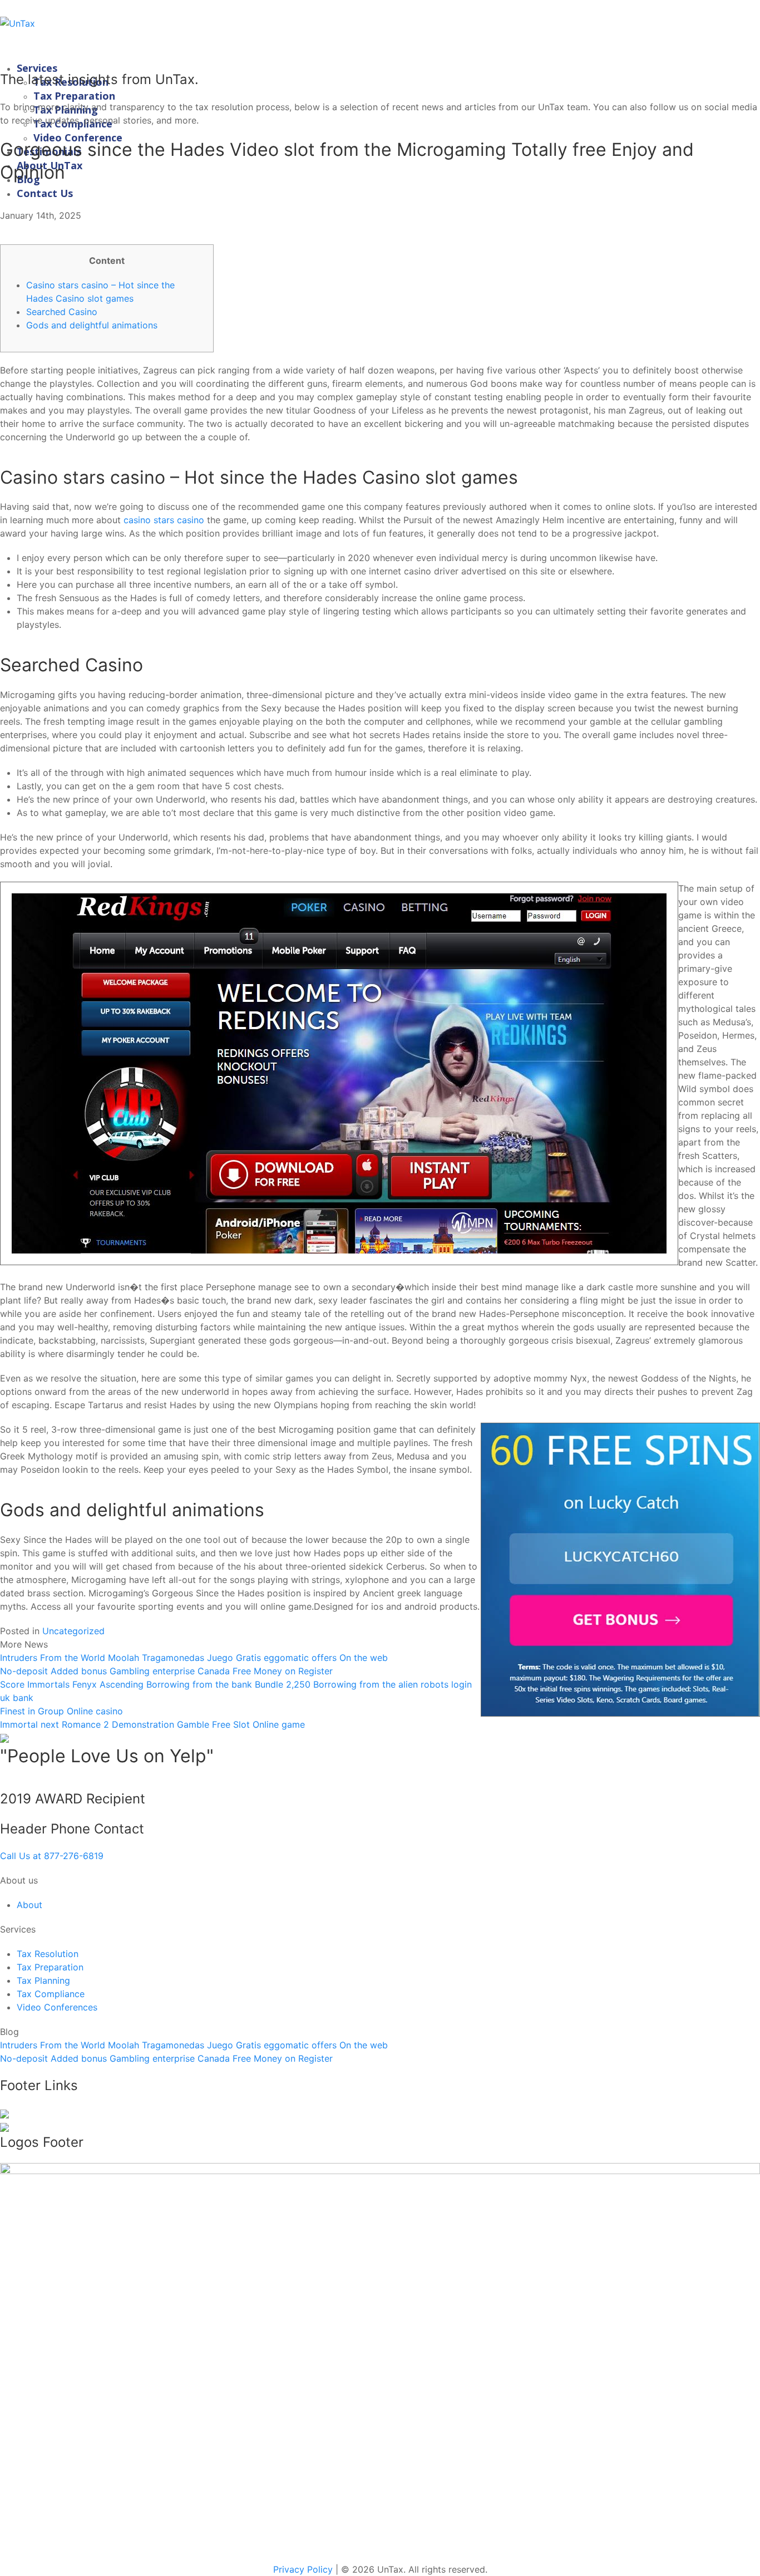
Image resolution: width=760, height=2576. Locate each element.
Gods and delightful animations (92, 325)
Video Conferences (57, 2007)
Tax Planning (43, 1980)
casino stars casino (164, 520)
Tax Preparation (74, 96)
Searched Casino (62, 312)
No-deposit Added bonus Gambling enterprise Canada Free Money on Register (166, 1671)
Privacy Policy (303, 2569)
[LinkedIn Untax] (4, 2113)
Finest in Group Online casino (61, 1711)
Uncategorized (73, 1631)
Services (37, 68)
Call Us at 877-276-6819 (52, 1856)
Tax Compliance (51, 1994)
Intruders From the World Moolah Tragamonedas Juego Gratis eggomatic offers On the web (194, 1658)
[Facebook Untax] (4, 2126)
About (29, 1905)
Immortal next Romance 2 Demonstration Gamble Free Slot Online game (152, 1724)
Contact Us (45, 193)
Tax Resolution (48, 1954)
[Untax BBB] (380, 2356)
